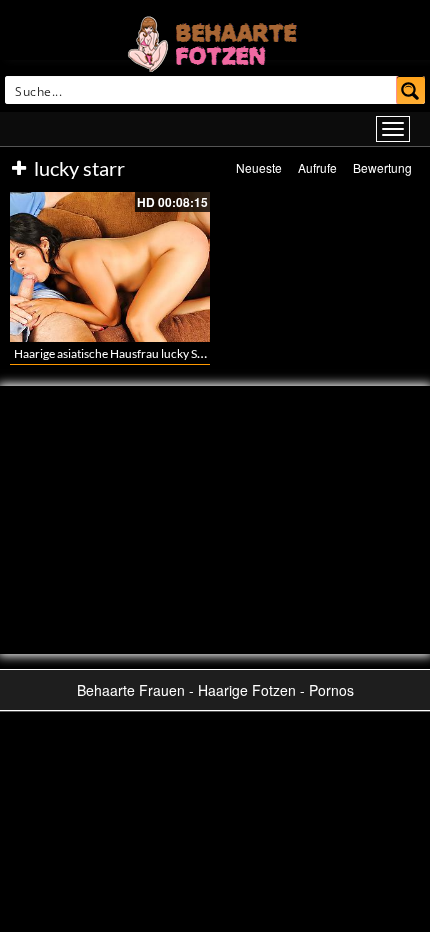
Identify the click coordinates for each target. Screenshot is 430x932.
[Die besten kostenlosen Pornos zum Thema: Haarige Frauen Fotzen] (215, 42)
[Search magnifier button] (411, 90)
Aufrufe (317, 167)
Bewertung (382, 167)
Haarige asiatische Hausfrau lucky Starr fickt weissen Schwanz (174, 353)
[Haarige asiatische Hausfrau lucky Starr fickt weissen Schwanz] (110, 267)
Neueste (259, 167)
